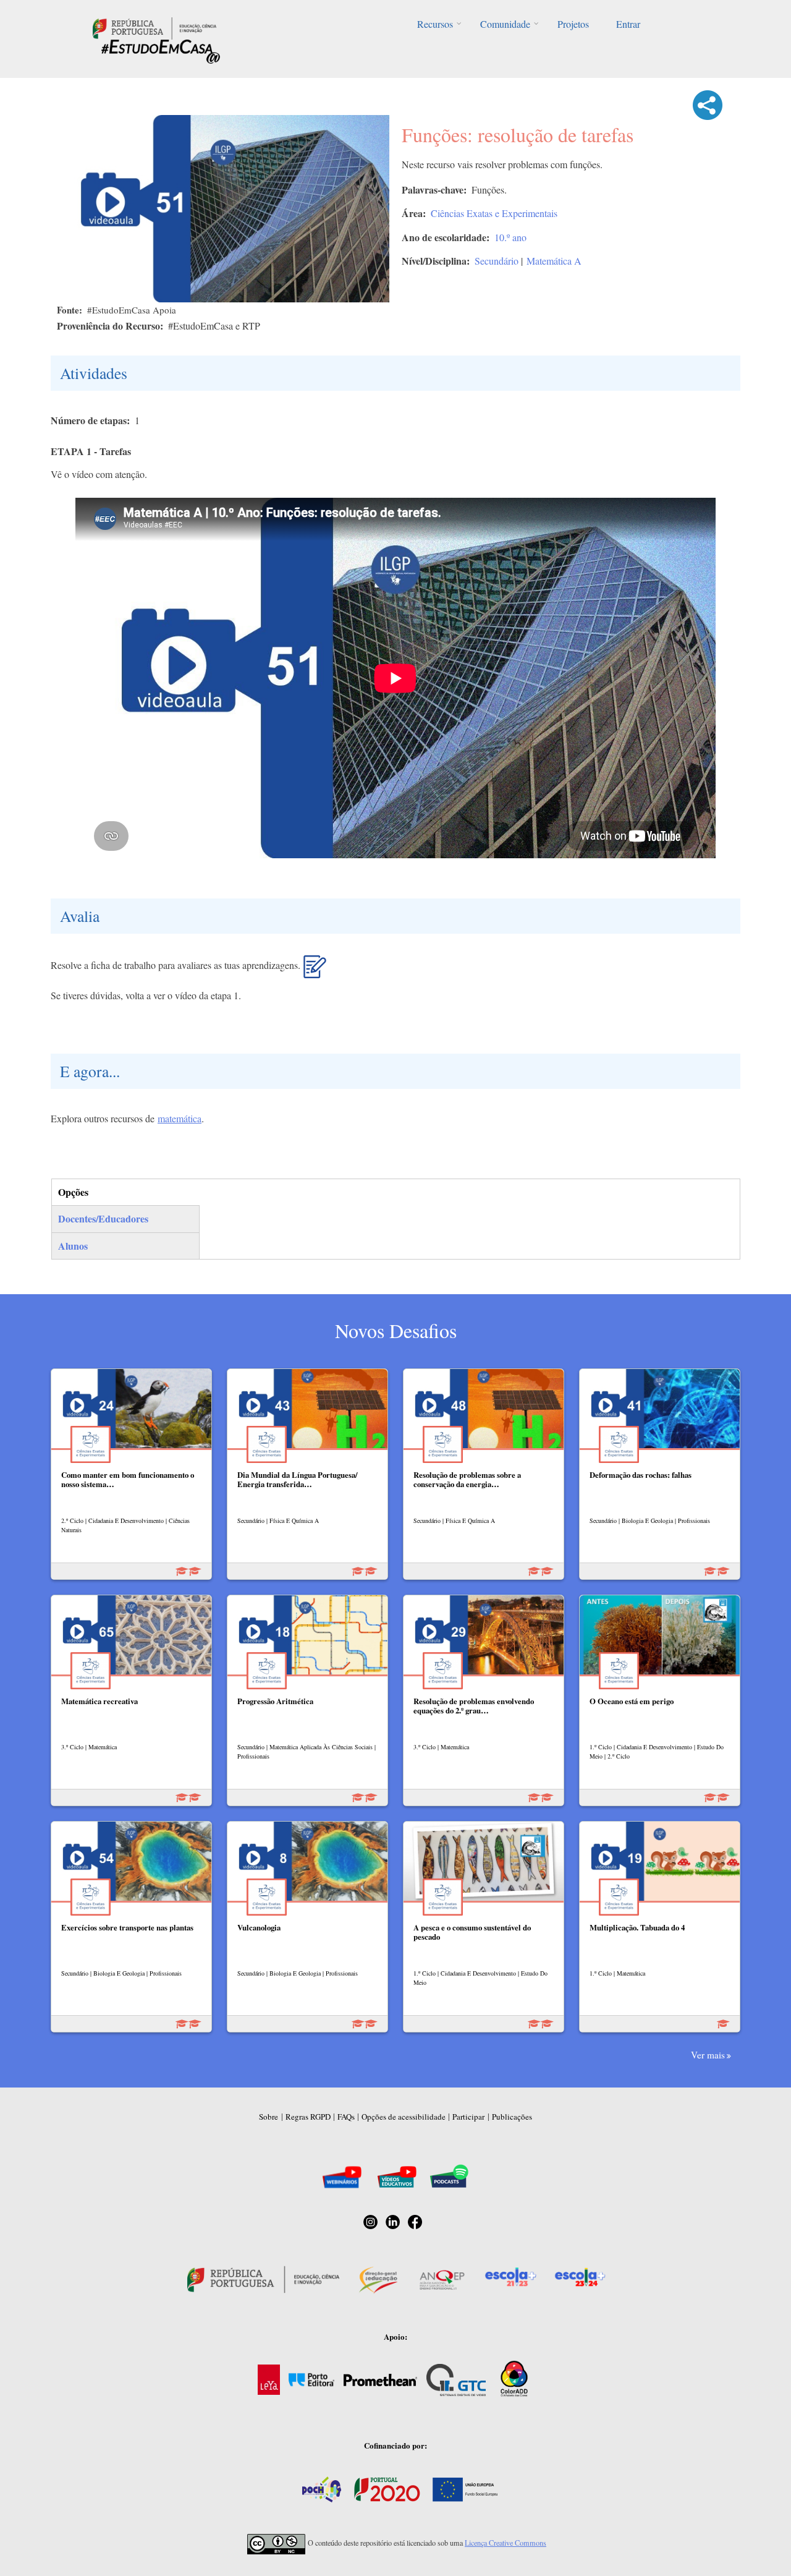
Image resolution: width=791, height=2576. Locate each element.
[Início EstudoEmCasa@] (154, 27)
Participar (468, 2117)
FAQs (346, 2117)
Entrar (628, 24)
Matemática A (554, 261)
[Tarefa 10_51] (315, 971)
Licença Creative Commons (505, 2543)
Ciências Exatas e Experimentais (494, 213)
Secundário (497, 261)
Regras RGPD (308, 2117)
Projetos (573, 24)
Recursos (435, 24)
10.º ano (510, 237)
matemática (180, 1118)
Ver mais (708, 2055)
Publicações (512, 2117)
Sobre (269, 2117)
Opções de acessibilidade (404, 2117)
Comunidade (505, 24)
